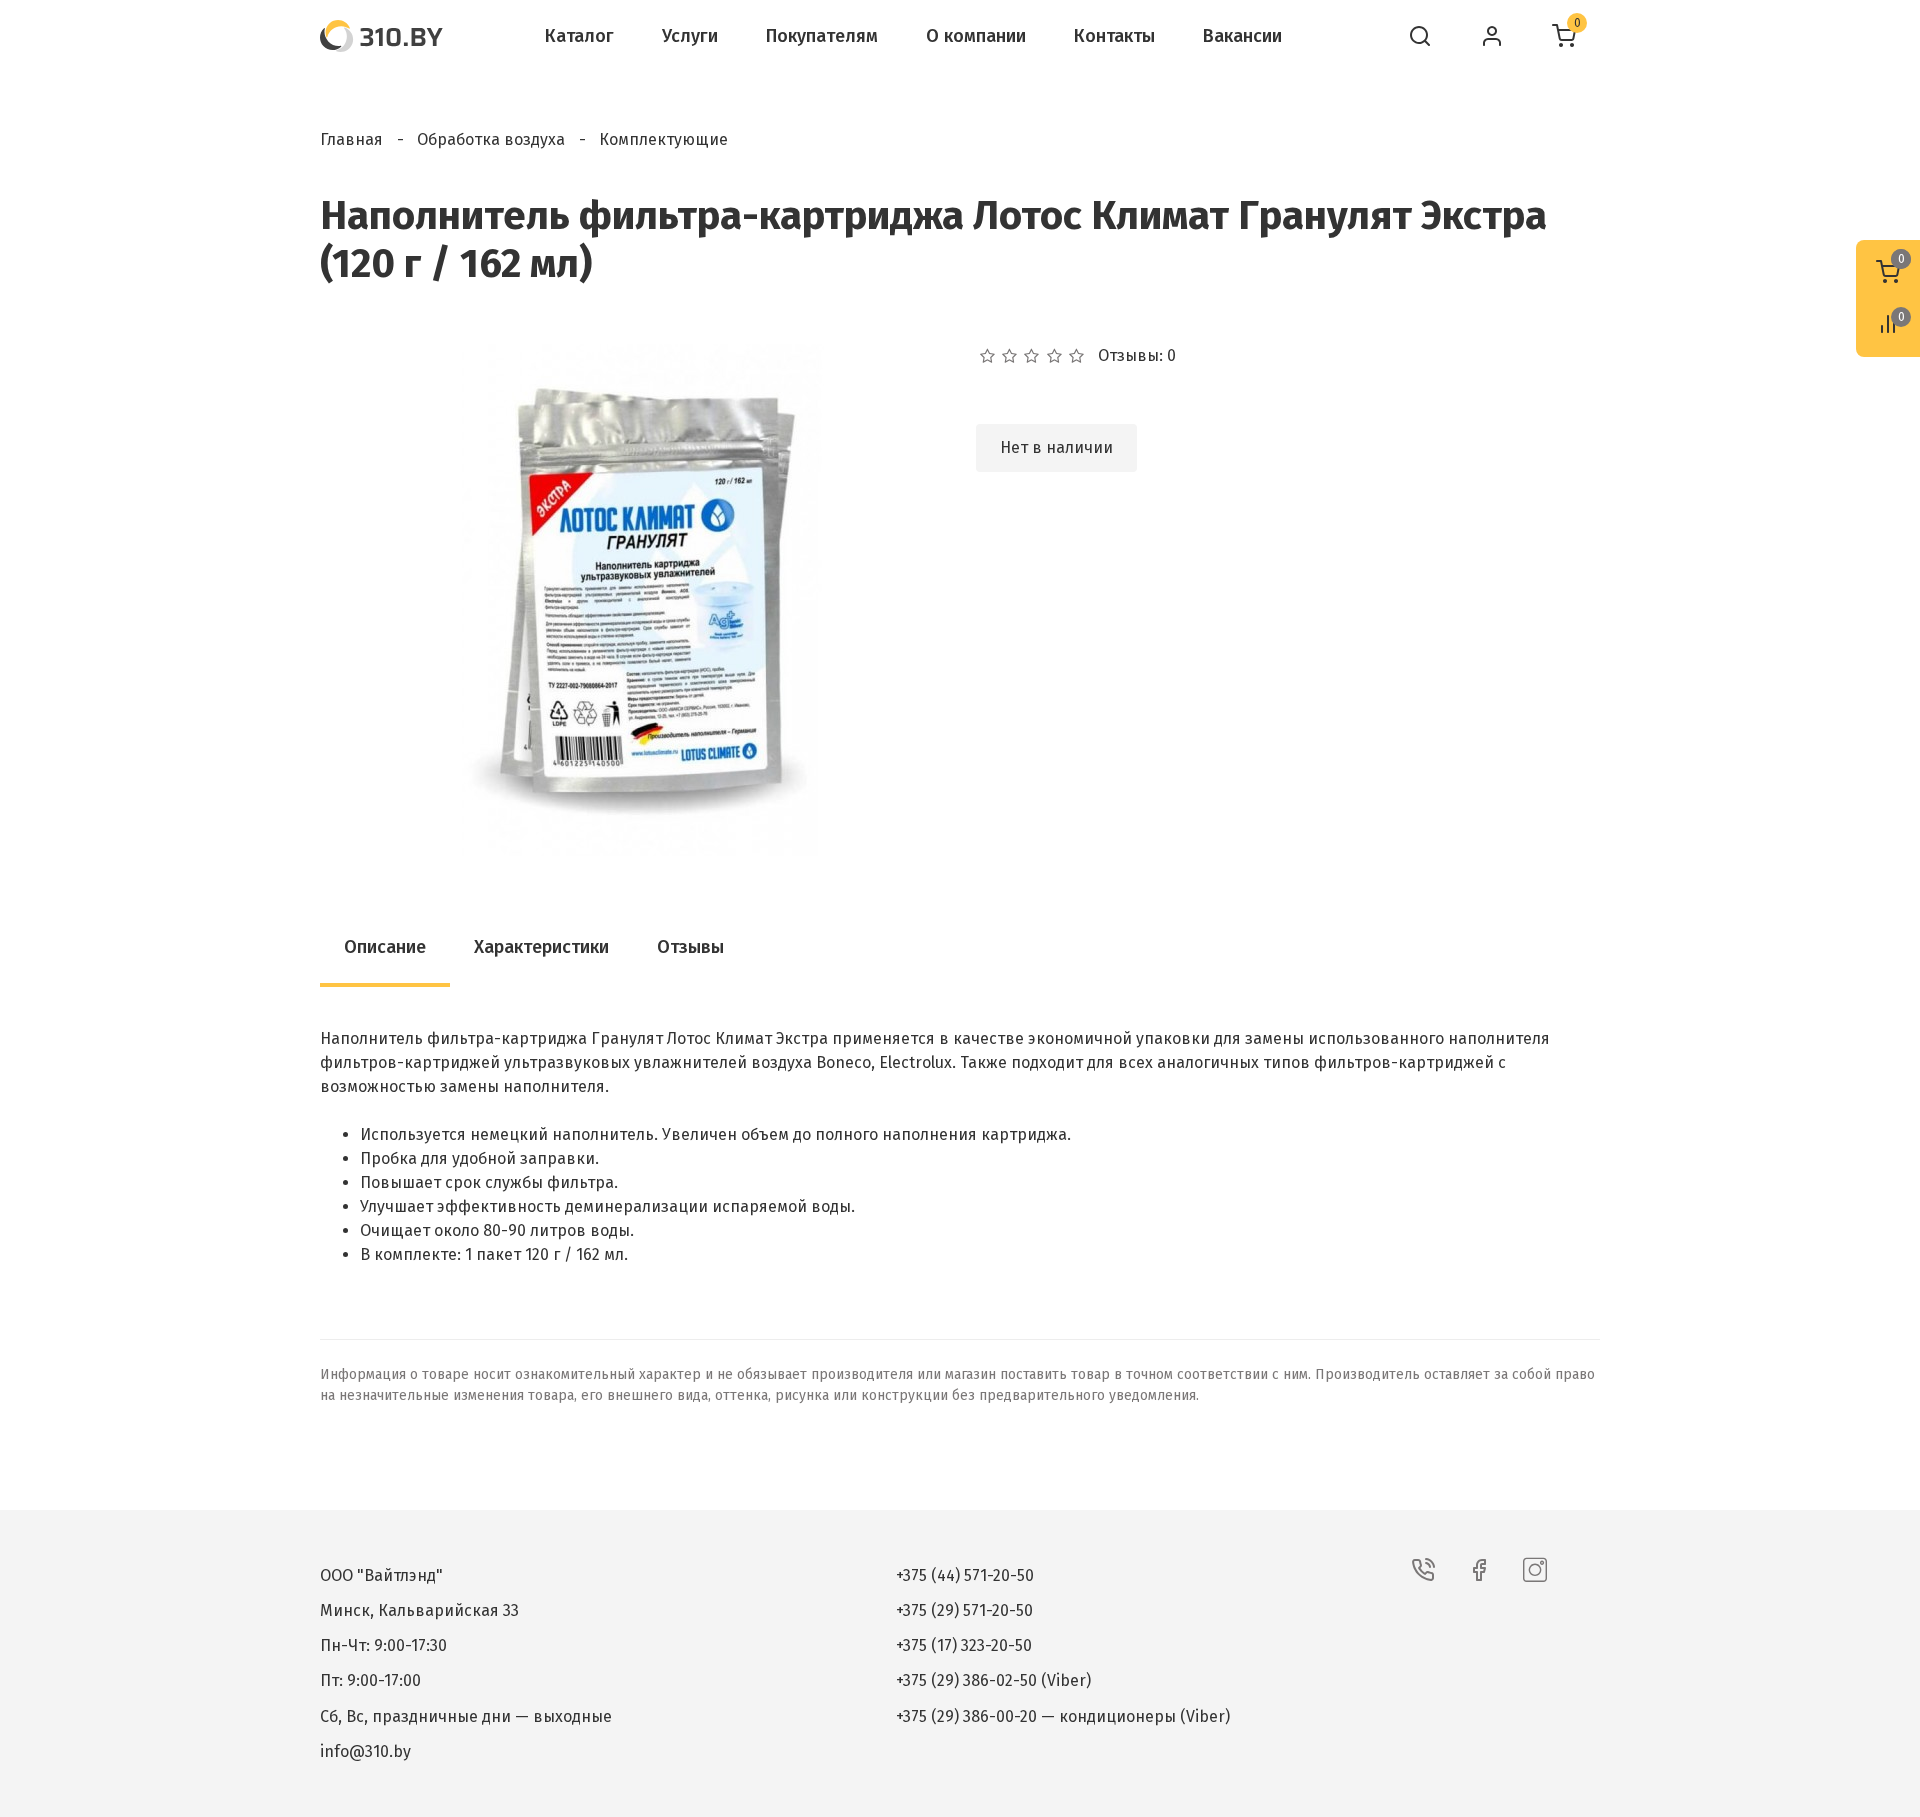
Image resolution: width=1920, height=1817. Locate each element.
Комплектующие (663, 139)
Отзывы (690, 947)
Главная (351, 139)
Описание (385, 947)
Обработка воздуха (491, 139)
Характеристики (541, 947)
